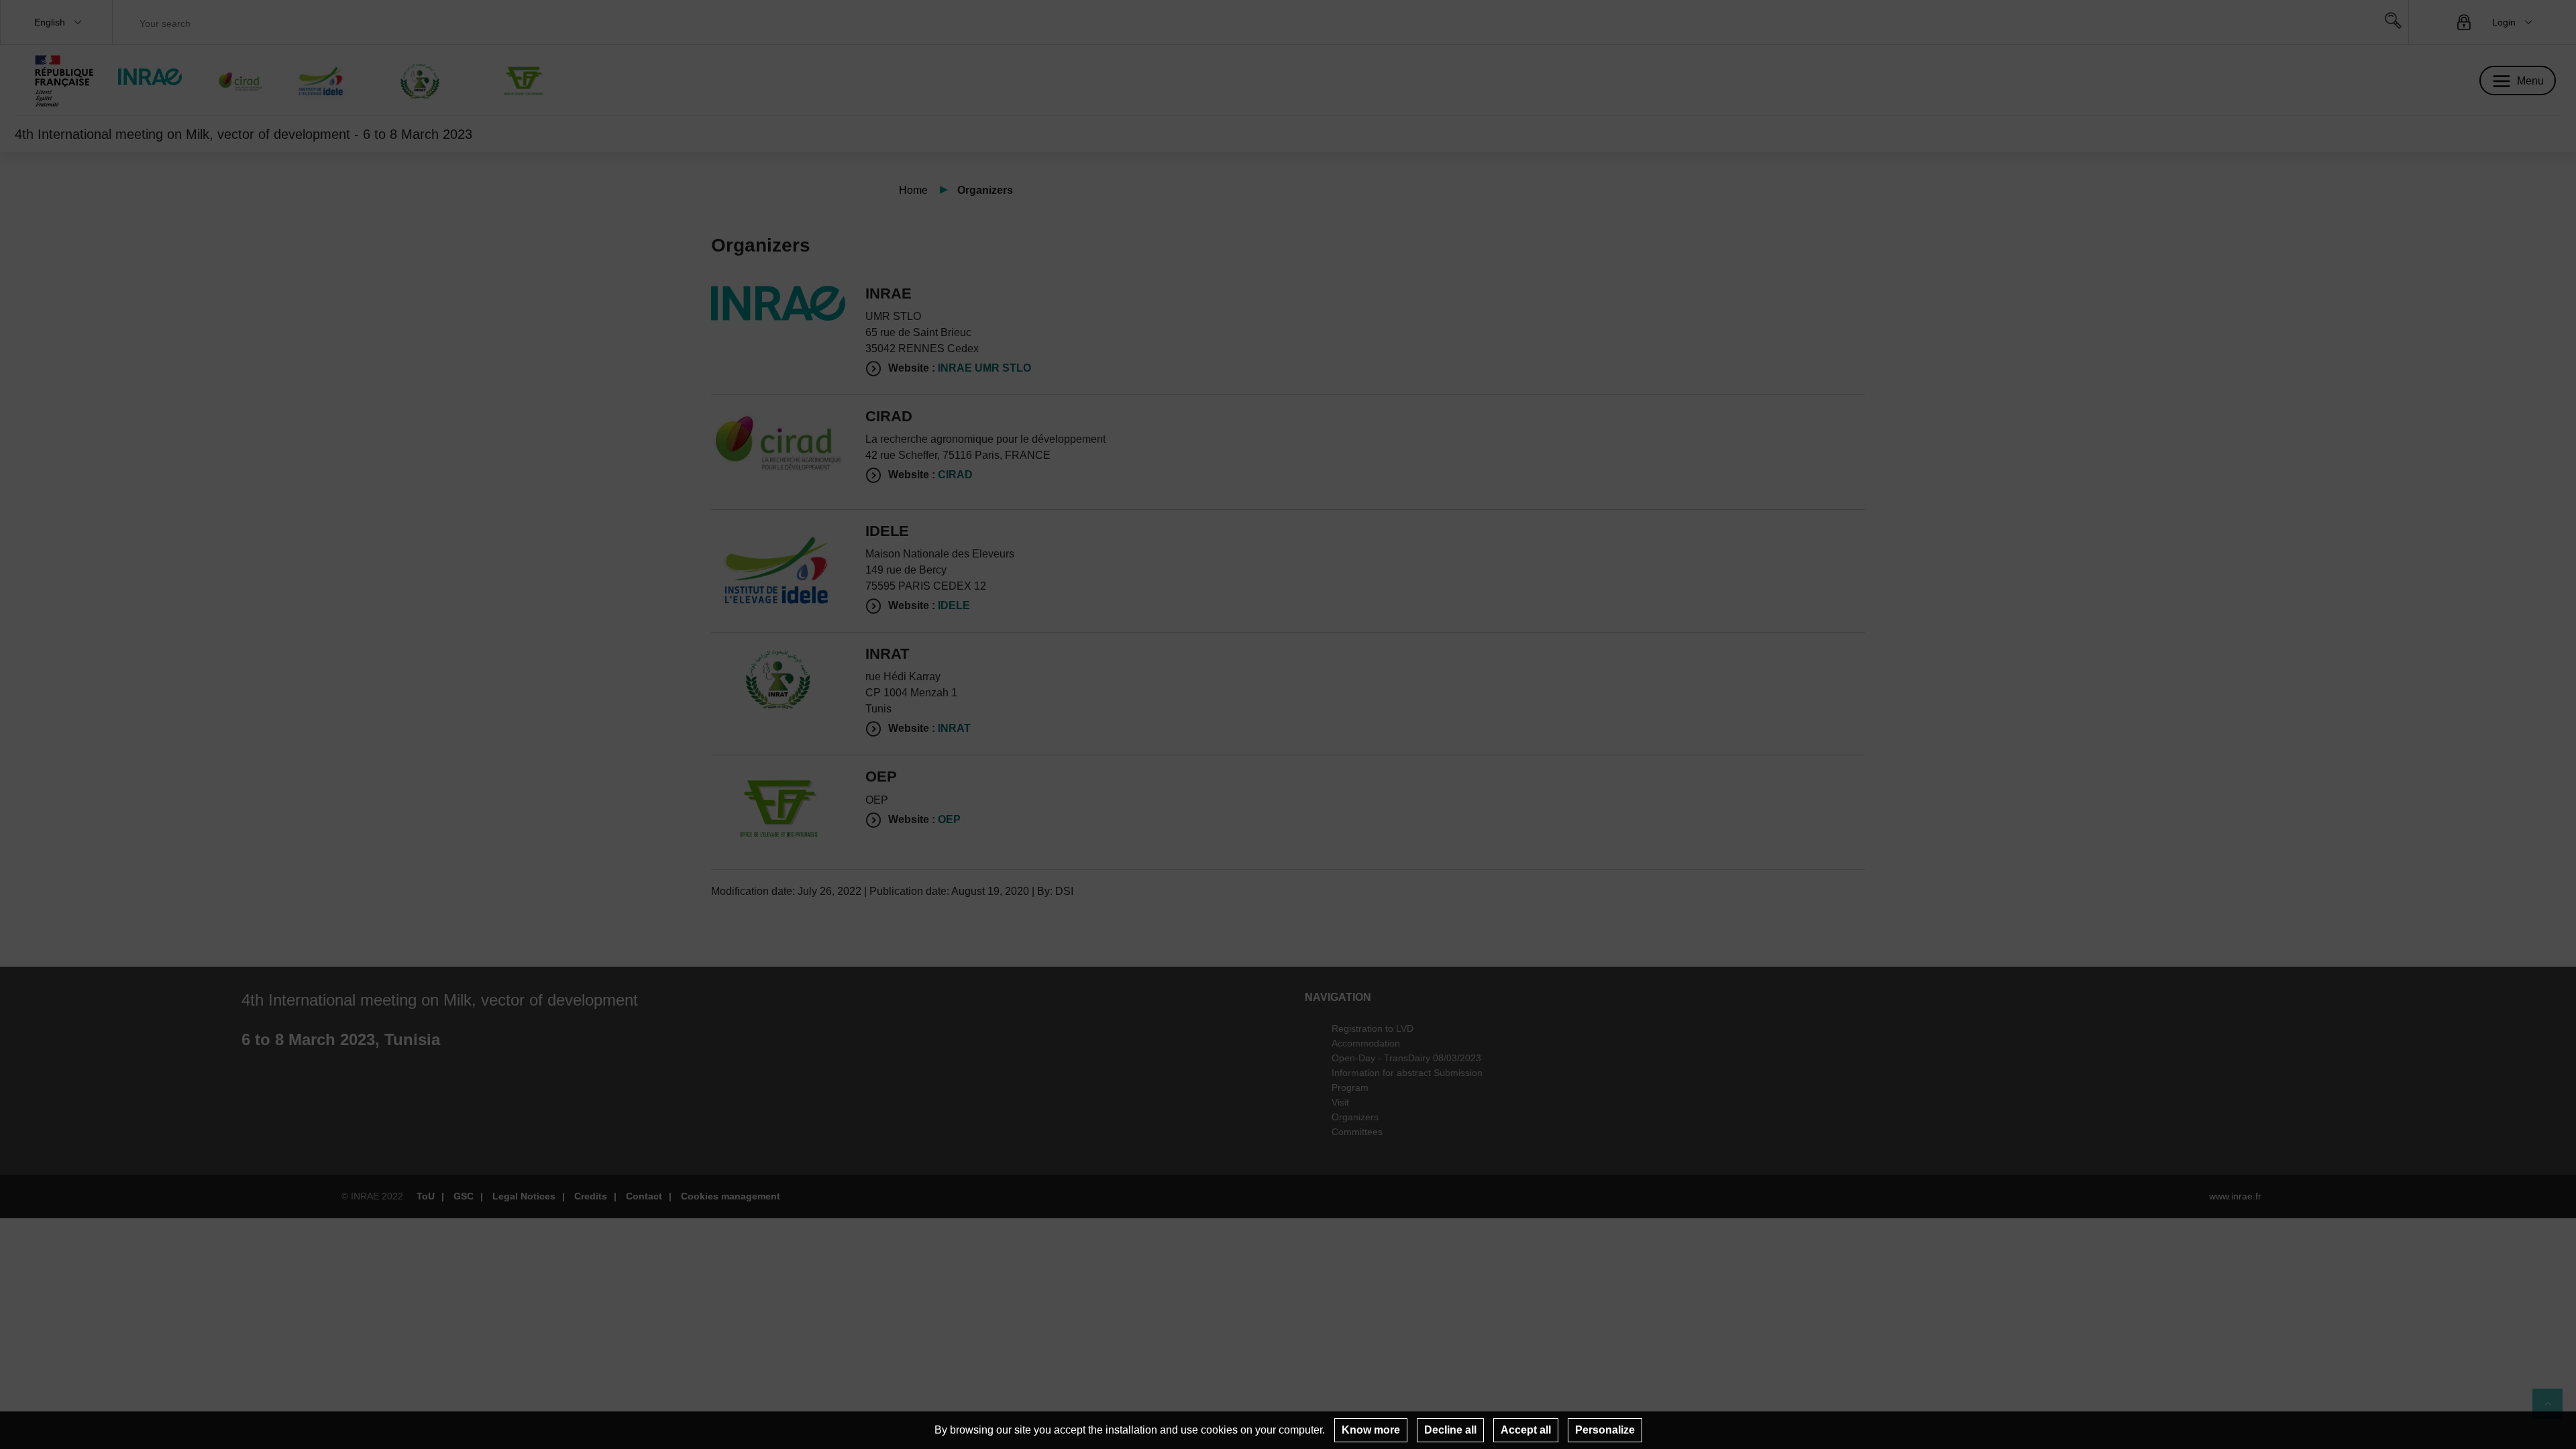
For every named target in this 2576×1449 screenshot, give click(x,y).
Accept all (1526, 1430)
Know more (1371, 1430)
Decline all (1450, 1430)
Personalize (1605, 1430)
